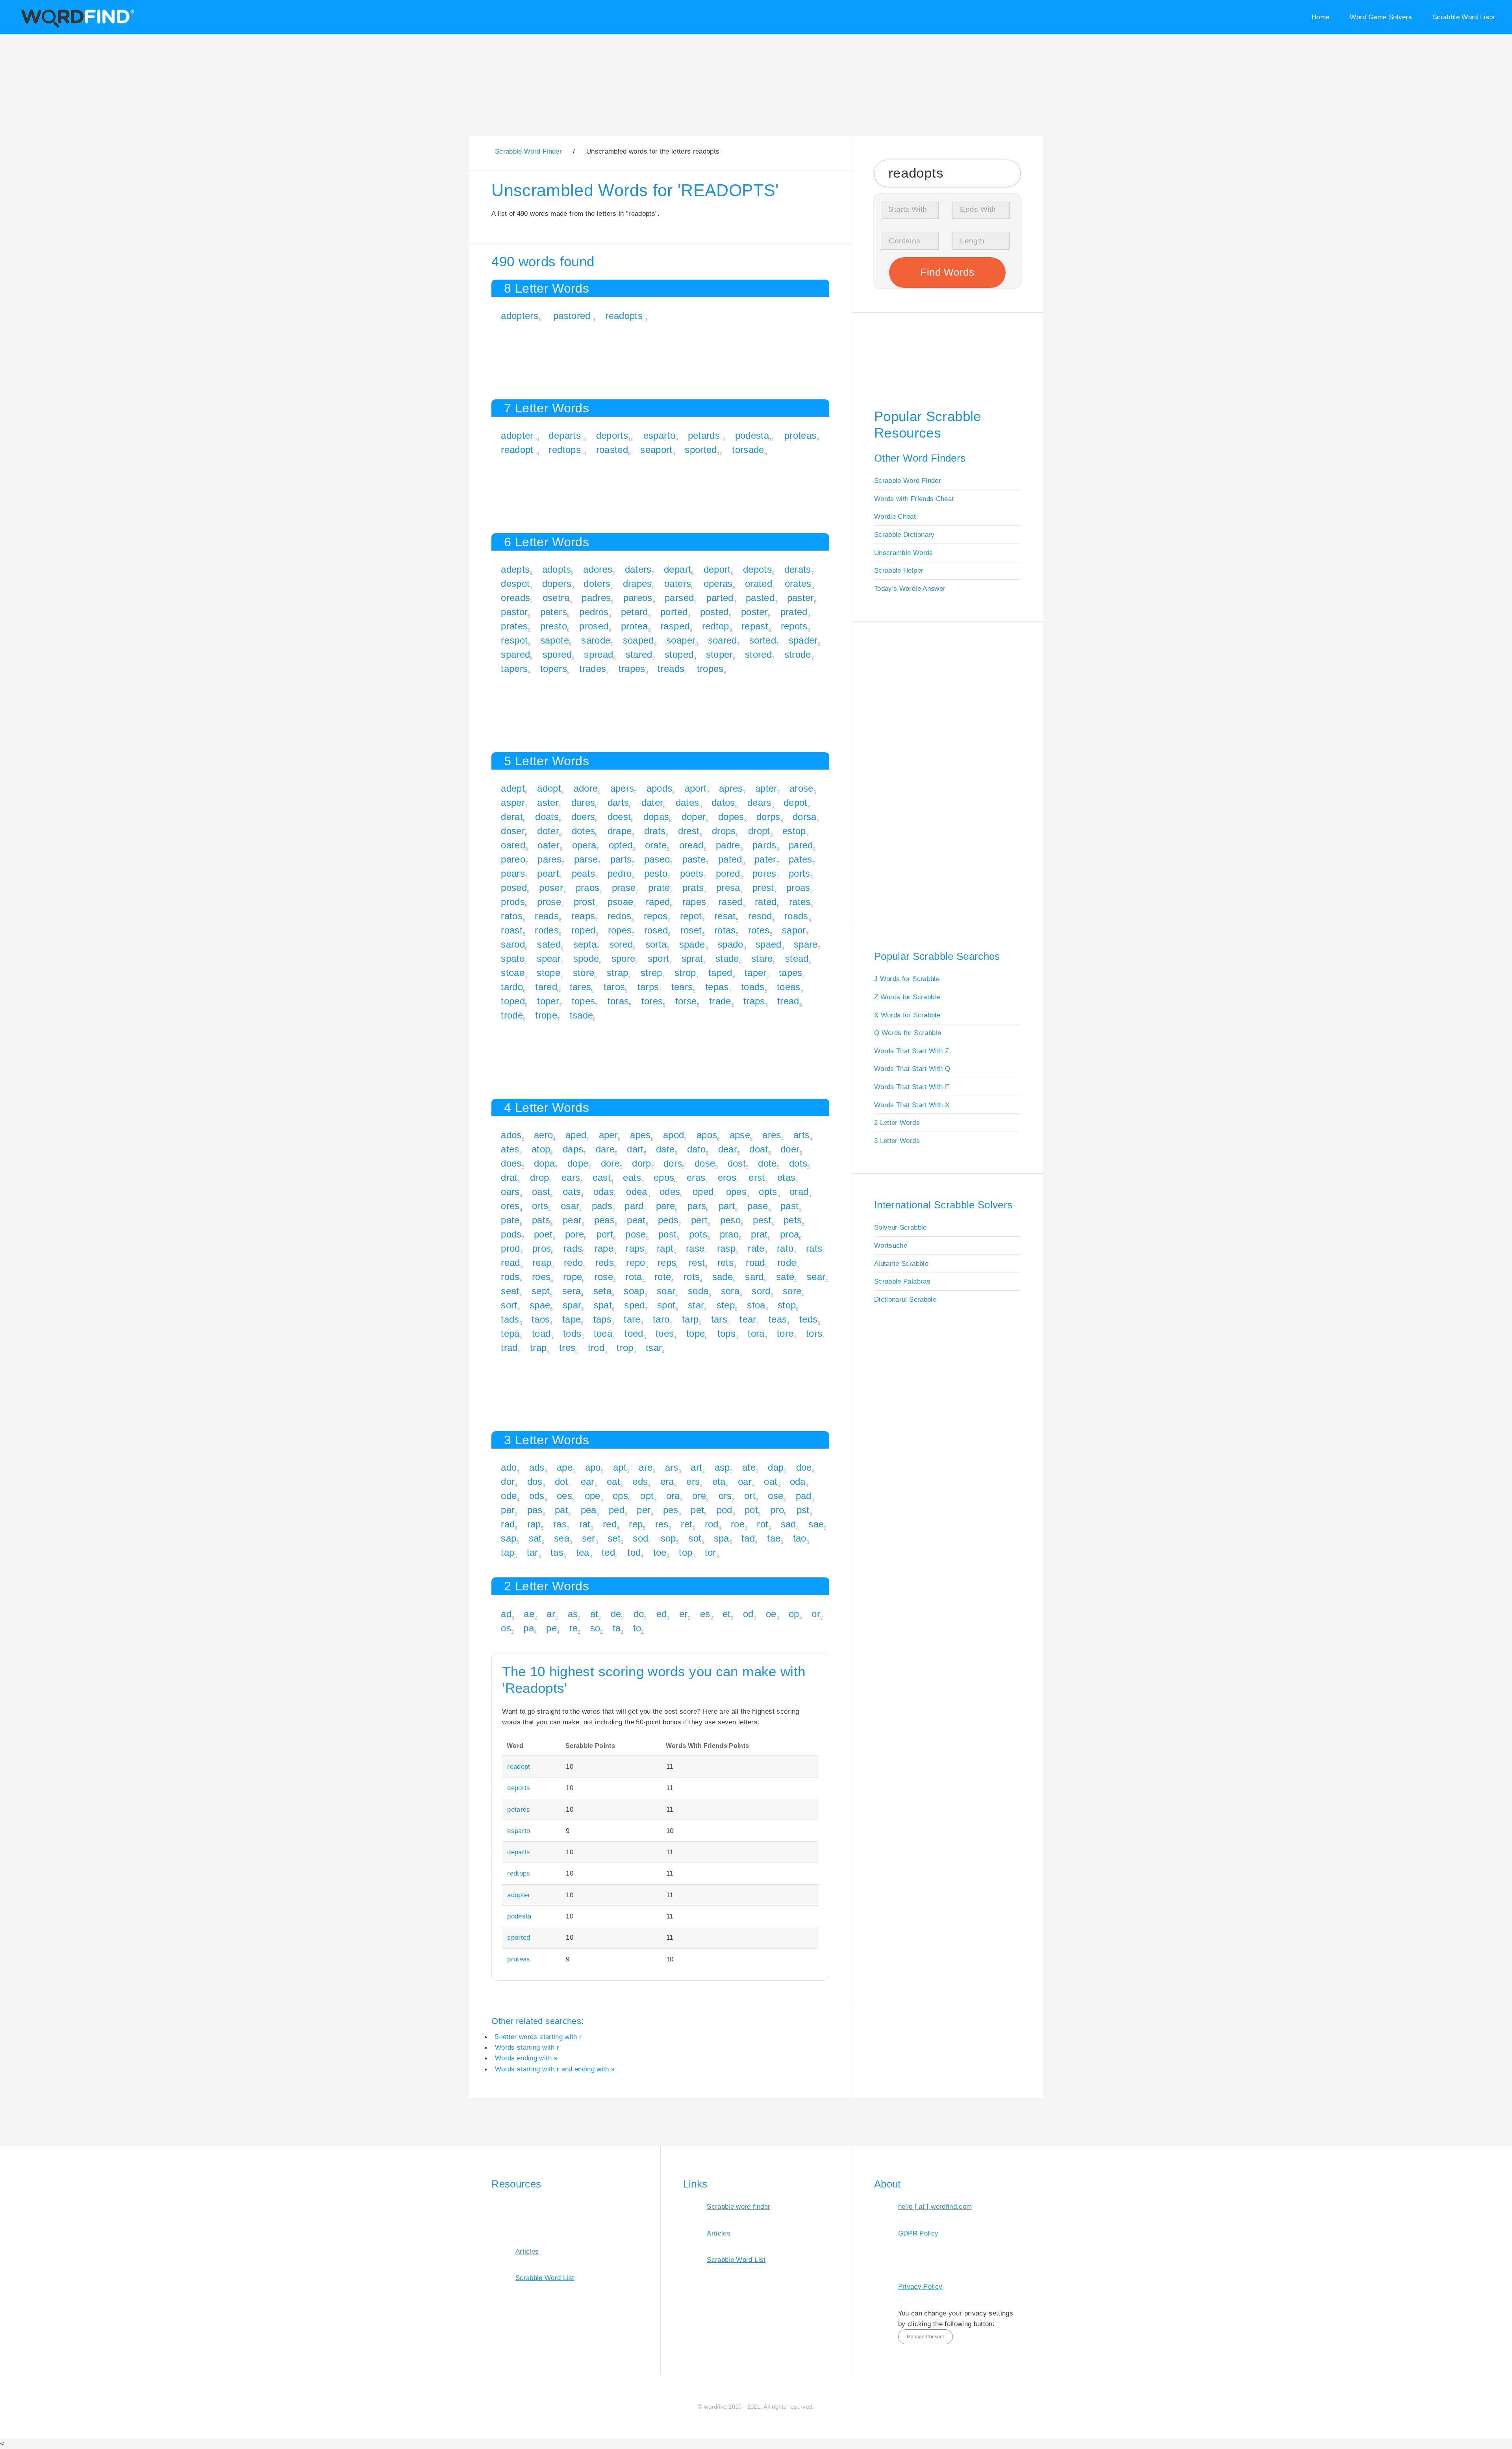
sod (640, 1538)
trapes (632, 669)
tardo (512, 987)
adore (586, 788)
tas (557, 1552)
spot (666, 1305)
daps (573, 1149)
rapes (694, 902)
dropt (759, 831)
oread (691, 845)
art (696, 1467)
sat (535, 1538)
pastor (514, 612)
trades (593, 669)
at (594, 1614)
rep (636, 1524)
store (584, 973)
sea (562, 1538)
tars (719, 1319)
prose (549, 902)
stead (797, 958)
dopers (557, 583)
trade (720, 1001)
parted (720, 598)
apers (622, 788)
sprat (692, 958)
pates (800, 859)
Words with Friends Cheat (914, 499)
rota (634, 1277)
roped (584, 930)
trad (509, 1348)
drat (509, 1177)
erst (757, 1177)
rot (762, 1524)
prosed (594, 626)
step (726, 1305)
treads (671, 669)
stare (762, 958)
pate (510, 1220)
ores (510, 1206)
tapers (514, 669)
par (508, 1510)
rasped (675, 626)
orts (540, 1206)
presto (554, 626)
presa (728, 888)
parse (586, 859)
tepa (510, 1333)
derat (512, 817)
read (510, 1263)
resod (760, 916)
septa (585, 944)
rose (604, 1277)
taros (614, 987)
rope (573, 1277)
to (637, 1628)
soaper (681, 640)
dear (728, 1149)
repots (794, 626)
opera (584, 845)
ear (588, 1481)
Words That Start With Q (912, 1069)
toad (541, 1333)
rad (508, 1524)
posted (714, 612)
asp (722, 1467)
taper (756, 973)
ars (672, 1467)
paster (800, 598)
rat (585, 1524)
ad (506, 1614)
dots (798, 1163)
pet (697, 1510)
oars (510, 1192)
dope (578, 1163)
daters (638, 569)
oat (771, 1481)
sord (761, 1291)
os (506, 1628)
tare (632, 1319)
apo (593, 1467)
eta (719, 1481)
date (665, 1149)
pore (574, 1234)
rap (534, 1524)
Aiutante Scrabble (901, 1263)
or (816, 1614)
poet (543, 1234)
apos (707, 1135)
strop (685, 973)
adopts (557, 569)
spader (803, 640)
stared (639, 654)
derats (798, 569)
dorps (768, 817)
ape (565, 1467)
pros (542, 1248)
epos (664, 1177)
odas (604, 1192)
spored (557, 654)
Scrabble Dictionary (904, 534)
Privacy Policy (920, 2286)
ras (560, 1524)
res (662, 1524)
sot (695, 1538)
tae (774, 1538)
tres (567, 1348)
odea (636, 1192)
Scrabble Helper (899, 570)
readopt (517, 450)
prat (759, 1234)
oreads (515, 598)
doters (597, 583)
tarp (690, 1319)
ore (699, 1496)
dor (508, 1481)
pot (751, 1510)
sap (509, 1538)
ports (800, 873)
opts (768, 1192)
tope (696, 1333)
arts (801, 1135)
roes (541, 1277)
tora (756, 1333)
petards (704, 435)
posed (514, 888)
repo (636, 1263)
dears (759, 802)
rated (766, 902)
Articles (527, 2251)
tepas (717, 987)
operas (718, 583)
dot (561, 1481)
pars (697, 1206)
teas (778, 1319)
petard (635, 612)
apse (740, 1135)
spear (549, 958)
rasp (726, 1248)
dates (687, 802)
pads (602, 1206)
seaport (656, 450)
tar (533, 1552)
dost (737, 1163)
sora (730, 1291)
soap (634, 1291)
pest (762, 1220)
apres (731, 788)
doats (547, 817)
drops (724, 831)
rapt (665, 1248)
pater (765, 859)
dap (776, 1467)
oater (548, 845)
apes (640, 1135)
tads (510, 1319)
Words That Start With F (912, 1087)
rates (800, 902)
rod (712, 1524)
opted (621, 845)
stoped (679, 654)
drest (689, 831)
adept (513, 788)
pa (529, 1628)
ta (617, 1628)
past (789, 1206)
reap (542, 1263)
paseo (657, 859)
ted (608, 1552)
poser (551, 888)
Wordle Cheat (895, 516)
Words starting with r (527, 2047)
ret (687, 1524)
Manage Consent (925, 2337)
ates (510, 1149)
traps (754, 1001)
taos (541, 1319)
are (646, 1467)
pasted (760, 598)
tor (711, 1552)
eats (632, 1177)
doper (694, 817)
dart (635, 1149)
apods (660, 788)
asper (513, 802)
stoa (756, 1305)
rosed (656, 930)
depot (796, 802)
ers (693, 1481)
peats (584, 873)
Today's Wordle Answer (910, 588)
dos (535, 1481)
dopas (656, 817)
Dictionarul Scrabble (905, 1299)
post (667, 1234)
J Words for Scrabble (907, 979)
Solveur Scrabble (901, 1227)
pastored (572, 316)
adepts (515, 569)
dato (696, 1149)
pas (535, 1510)
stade (727, 958)
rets (725, 1263)
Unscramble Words (904, 553)
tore (785, 1333)
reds (605, 1263)
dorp (641, 1163)
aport (696, 788)
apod (674, 1135)
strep (651, 973)
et (727, 1614)
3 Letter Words (897, 1141)
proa (789, 1234)
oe (771, 1614)
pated (730, 859)
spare (806, 944)
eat (613, 1481)
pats (541, 1220)
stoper (719, 654)
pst (803, 1510)
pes (671, 1510)
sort (509, 1305)
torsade (748, 450)
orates (798, 583)
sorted (763, 640)
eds (640, 1481)
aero (543, 1135)
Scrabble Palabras (902, 1281)
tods (572, 1333)
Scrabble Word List (545, 2278)
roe (738, 1524)
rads (573, 1248)
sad (788, 1524)
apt (620, 1467)
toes (665, 1333)
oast (541, 1192)
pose (636, 1234)
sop (668, 1538)
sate (785, 1277)
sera (572, 1291)
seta (602, 1291)
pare (665, 1206)
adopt (549, 788)
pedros (594, 612)
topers (554, 669)
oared (513, 845)
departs (564, 435)
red (610, 1524)
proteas (800, 435)
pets (793, 1220)
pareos (638, 598)
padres (596, 598)
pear (572, 1220)
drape (620, 831)
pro (777, 1510)
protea (635, 626)
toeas (789, 987)
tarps (648, 987)
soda (698, 1291)
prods (513, 902)
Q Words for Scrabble (908, 1033)
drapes (637, 583)
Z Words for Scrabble (907, 997)
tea (583, 1552)
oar (745, 1481)
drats (655, 831)
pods (511, 1234)
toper (548, 1001)
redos (620, 916)
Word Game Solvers (1381, 17)
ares (772, 1135)
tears (682, 987)
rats (814, 1248)
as (573, 1614)
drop (539, 1177)
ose (775, 1496)
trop (625, 1348)
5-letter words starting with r (538, 2037)
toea (603, 1333)
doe (804, 1467)
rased (731, 902)
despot (515, 583)
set (614, 1538)
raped (658, 902)
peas (604, 1220)
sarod (513, 944)
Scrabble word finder (738, 2206)
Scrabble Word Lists (1464, 17)
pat (561, 1510)
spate (513, 958)
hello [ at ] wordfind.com (935, 2206)
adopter (517, 435)
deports (612, 435)
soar (666, 1291)
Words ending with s (526, 2058)
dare (605, 1149)
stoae (513, 973)
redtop (716, 626)
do (639, 1614)
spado (730, 944)
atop (541, 1149)
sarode (596, 640)
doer (790, 1149)
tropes (710, 669)
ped (617, 1510)
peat (636, 1220)
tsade (582, 1015)
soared (723, 640)
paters (554, 612)
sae (816, 1524)
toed (634, 1333)
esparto (659, 435)
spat (603, 1305)
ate (749, 1467)
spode (586, 958)
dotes (584, 831)
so (595, 1628)
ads (537, 1467)
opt (647, 1496)
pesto (656, 873)
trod (596, 1348)
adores (598, 569)
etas (786, 1177)
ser (589, 1538)
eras (696, 1177)
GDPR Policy (918, 2233)
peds (668, 1220)
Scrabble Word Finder (908, 481)
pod (724, 1510)
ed (662, 1614)
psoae (621, 902)
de (616, 1614)
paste (694, 859)
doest (619, 817)
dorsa (805, 817)
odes (670, 1192)
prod (510, 1248)
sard (754, 1277)
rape (604, 1248)
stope (548, 973)
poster (754, 612)
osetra (556, 598)
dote (767, 1163)
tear (748, 1319)
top (686, 1552)
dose (705, 1163)
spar (572, 1305)
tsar (654, 1348)
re (574, 1628)
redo (573, 1263)
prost (585, 902)
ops (620, 1496)
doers (583, 817)
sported (701, 450)
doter (548, 831)
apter (766, 788)
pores (764, 873)
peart (548, 873)
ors (725, 1496)
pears (513, 873)
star (696, 1305)
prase (624, 888)
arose (801, 788)
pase (758, 1206)
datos (723, 802)
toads (753, 987)
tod (634, 1552)
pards (764, 845)
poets (692, 873)
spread (598, 654)
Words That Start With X (912, 1105)
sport (659, 958)
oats (572, 1192)
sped (634, 1305)
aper (608, 1135)
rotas (725, 930)
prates (514, 626)
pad (804, 1496)
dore (610, 1163)
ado (509, 1467)
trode (512, 1015)
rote (663, 1277)
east (602, 1177)
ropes (620, 930)
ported (674, 612)
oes (564, 1496)
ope (593, 1496)
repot (691, 916)
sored (621, 944)
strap (618, 973)
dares (583, 802)
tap (508, 1552)
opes (736, 1192)
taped (720, 973)
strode (798, 654)
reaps (583, 916)
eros (727, 1177)
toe (660, 1552)
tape (572, 1319)
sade (723, 1277)
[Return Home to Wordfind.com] (76, 26)
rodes (547, 930)
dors (673, 1163)
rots (692, 1277)
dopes (731, 817)
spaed (769, 944)
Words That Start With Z (912, 1051)
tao (800, 1538)
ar (551, 1614)
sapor (794, 930)
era (667, 1481)
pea (589, 1510)
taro (661, 1319)
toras (618, 1001)
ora (673, 1496)
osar (570, 1206)
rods (510, 1277)
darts (618, 802)
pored (728, 873)
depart (677, 569)
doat (759, 1149)
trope (546, 1015)
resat (725, 916)
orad (799, 1192)
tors (814, 1333)
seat (510, 1291)
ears (571, 1177)
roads (796, 916)
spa (722, 1538)
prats (693, 888)
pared (801, 845)
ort (750, 1496)
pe (551, 1628)
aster (548, 802)
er (684, 1614)
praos (588, 888)
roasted (612, 450)
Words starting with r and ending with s (555, 2069)
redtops (564, 450)
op (794, 1614)
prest (763, 888)
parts (621, 859)
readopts (624, 316)
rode (787, 1263)
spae (540, 1305)
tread (788, 1001)
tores (652, 1001)
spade (692, 944)
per (644, 1510)
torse (686, 1001)
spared (515, 654)
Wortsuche (891, 1245)
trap (538, 1348)
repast (755, 626)
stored (758, 654)
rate (756, 1248)
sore (792, 1291)
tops (726, 1333)
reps (667, 1263)
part (727, 1206)
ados (511, 1135)
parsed (679, 598)
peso (730, 1220)
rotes (759, 930)
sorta (656, 944)
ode (509, 1496)
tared (546, 987)
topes (584, 1001)
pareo (513, 859)
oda (798, 1481)
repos (656, 916)
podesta (752, 435)
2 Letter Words (897, 1122)
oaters (678, 583)
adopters (520, 316)
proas (798, 888)
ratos (512, 916)
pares (549, 859)
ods (537, 1496)
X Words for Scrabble (907, 1015)
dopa (544, 1163)
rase (695, 1248)
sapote (555, 640)
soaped (638, 640)
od (748, 1614)
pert (699, 1220)
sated (549, 944)
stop (787, 1305)
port (605, 1234)
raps (635, 1248)
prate (659, 888)
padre (728, 845)
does (511, 1163)
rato (785, 1248)
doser (513, 831)
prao (729, 1234)
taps (602, 1319)
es (705, 1614)
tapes (791, 973)
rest (697, 1263)
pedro (620, 873)
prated (794, 612)
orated (759, 583)
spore (624, 958)
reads (547, 916)
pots (698, 1234)
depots (757, 569)
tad (748, 1538)
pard (634, 1206)
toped (513, 1001)
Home (1320, 17)
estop (794, 831)
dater (652, 802)
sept (541, 1291)
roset (691, 930)
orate (656, 845)
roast (512, 930)
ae (529, 1614)
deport (717, 569)
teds (808, 1319)
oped (703, 1192)
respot (514, 640)
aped (576, 1135)
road (755, 1263)
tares (581, 987)
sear (816, 1277)
